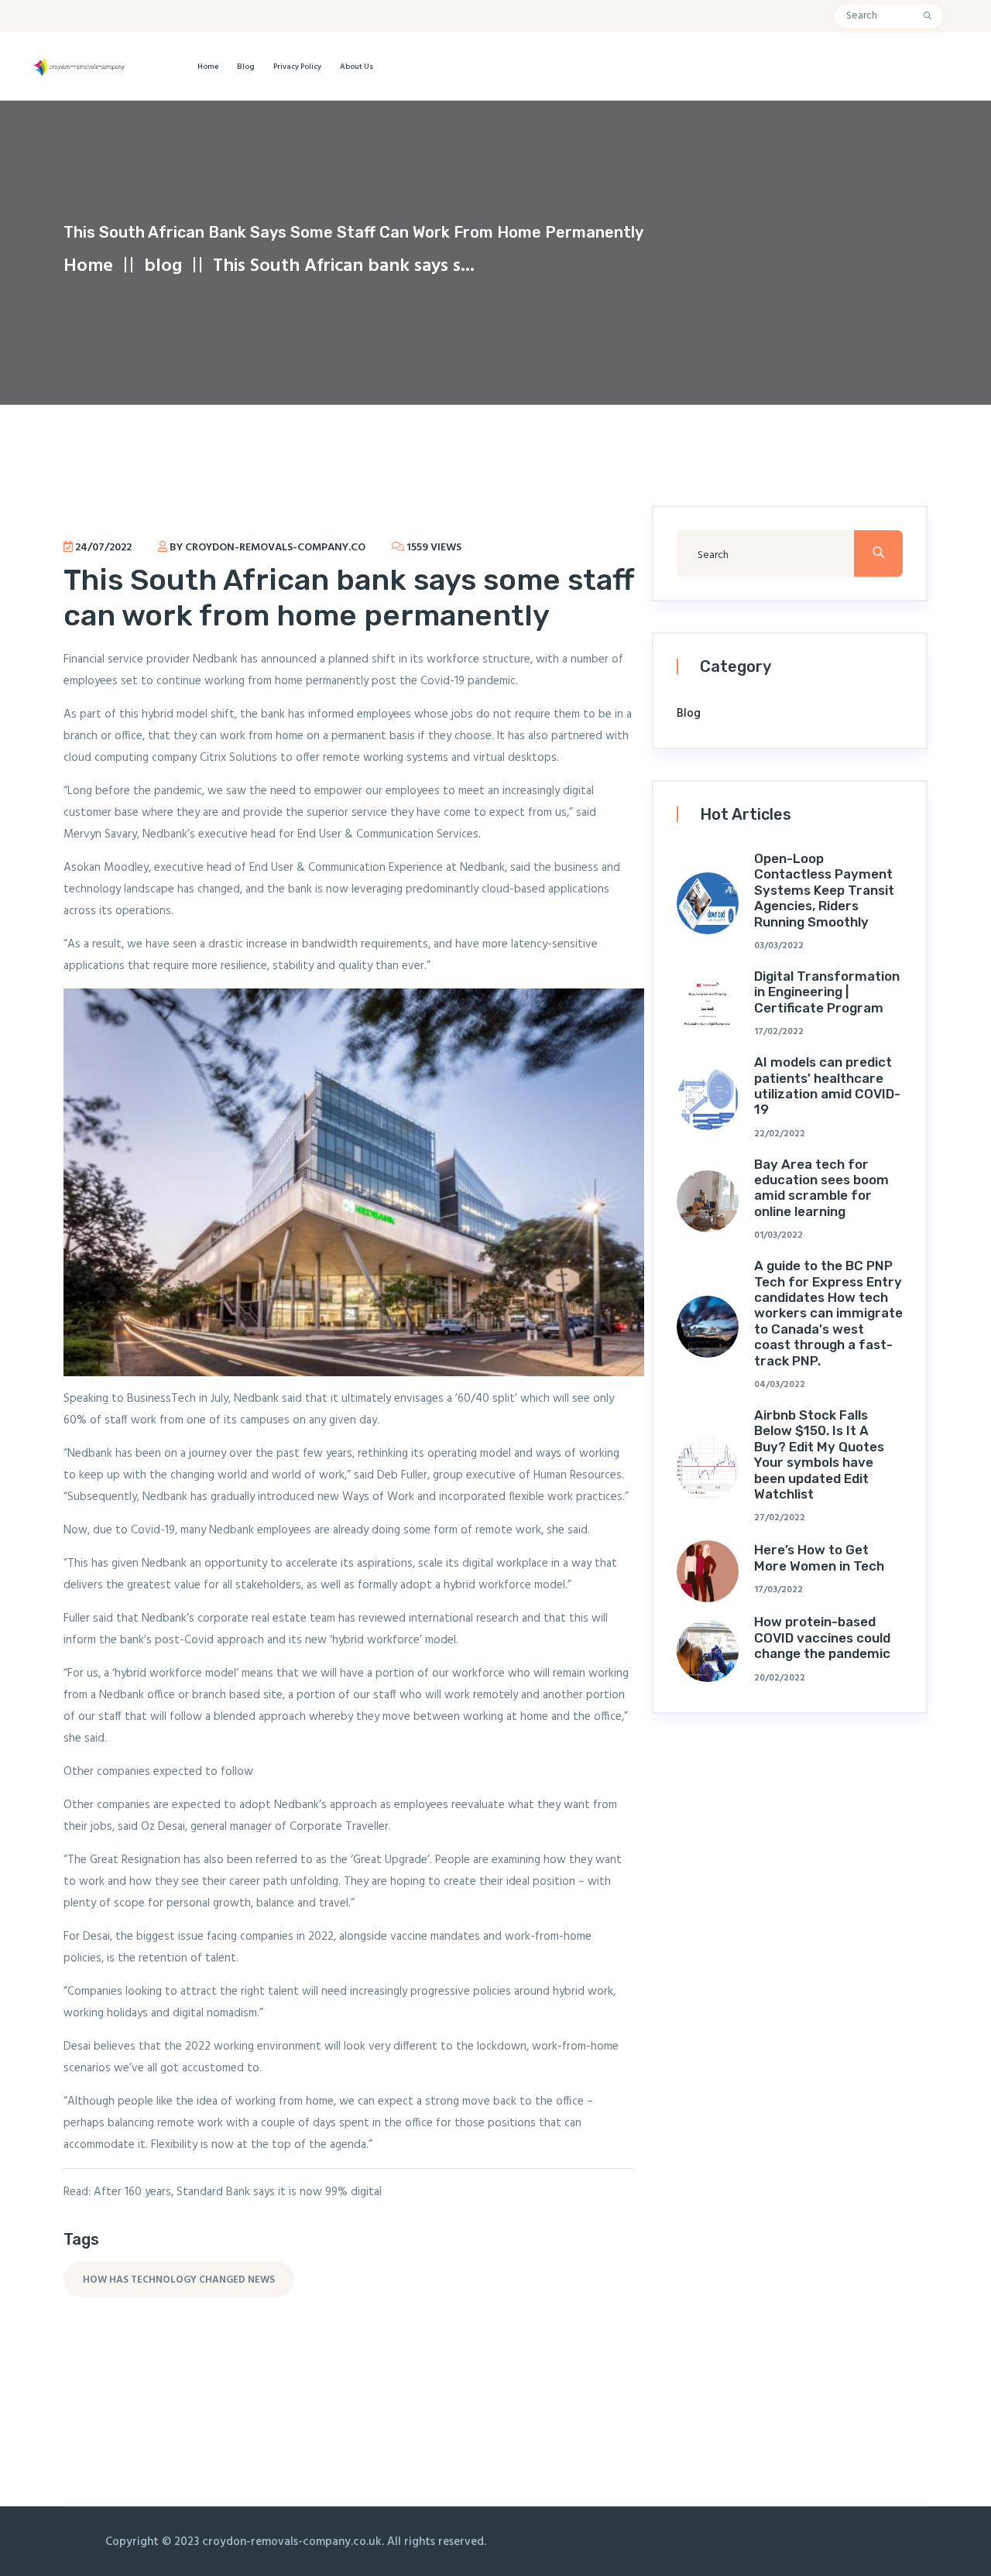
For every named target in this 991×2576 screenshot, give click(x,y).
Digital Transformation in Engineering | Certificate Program (827, 992)
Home (208, 67)
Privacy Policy (297, 67)
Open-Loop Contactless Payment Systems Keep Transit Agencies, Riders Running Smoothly (824, 890)
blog (246, 67)
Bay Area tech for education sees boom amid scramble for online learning (821, 1188)
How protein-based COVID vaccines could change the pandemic (822, 1637)
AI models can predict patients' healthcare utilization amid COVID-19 (827, 1086)
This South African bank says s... (344, 266)
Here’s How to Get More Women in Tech (819, 1557)
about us (357, 67)
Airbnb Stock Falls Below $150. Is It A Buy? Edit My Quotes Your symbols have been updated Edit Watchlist (819, 1454)
